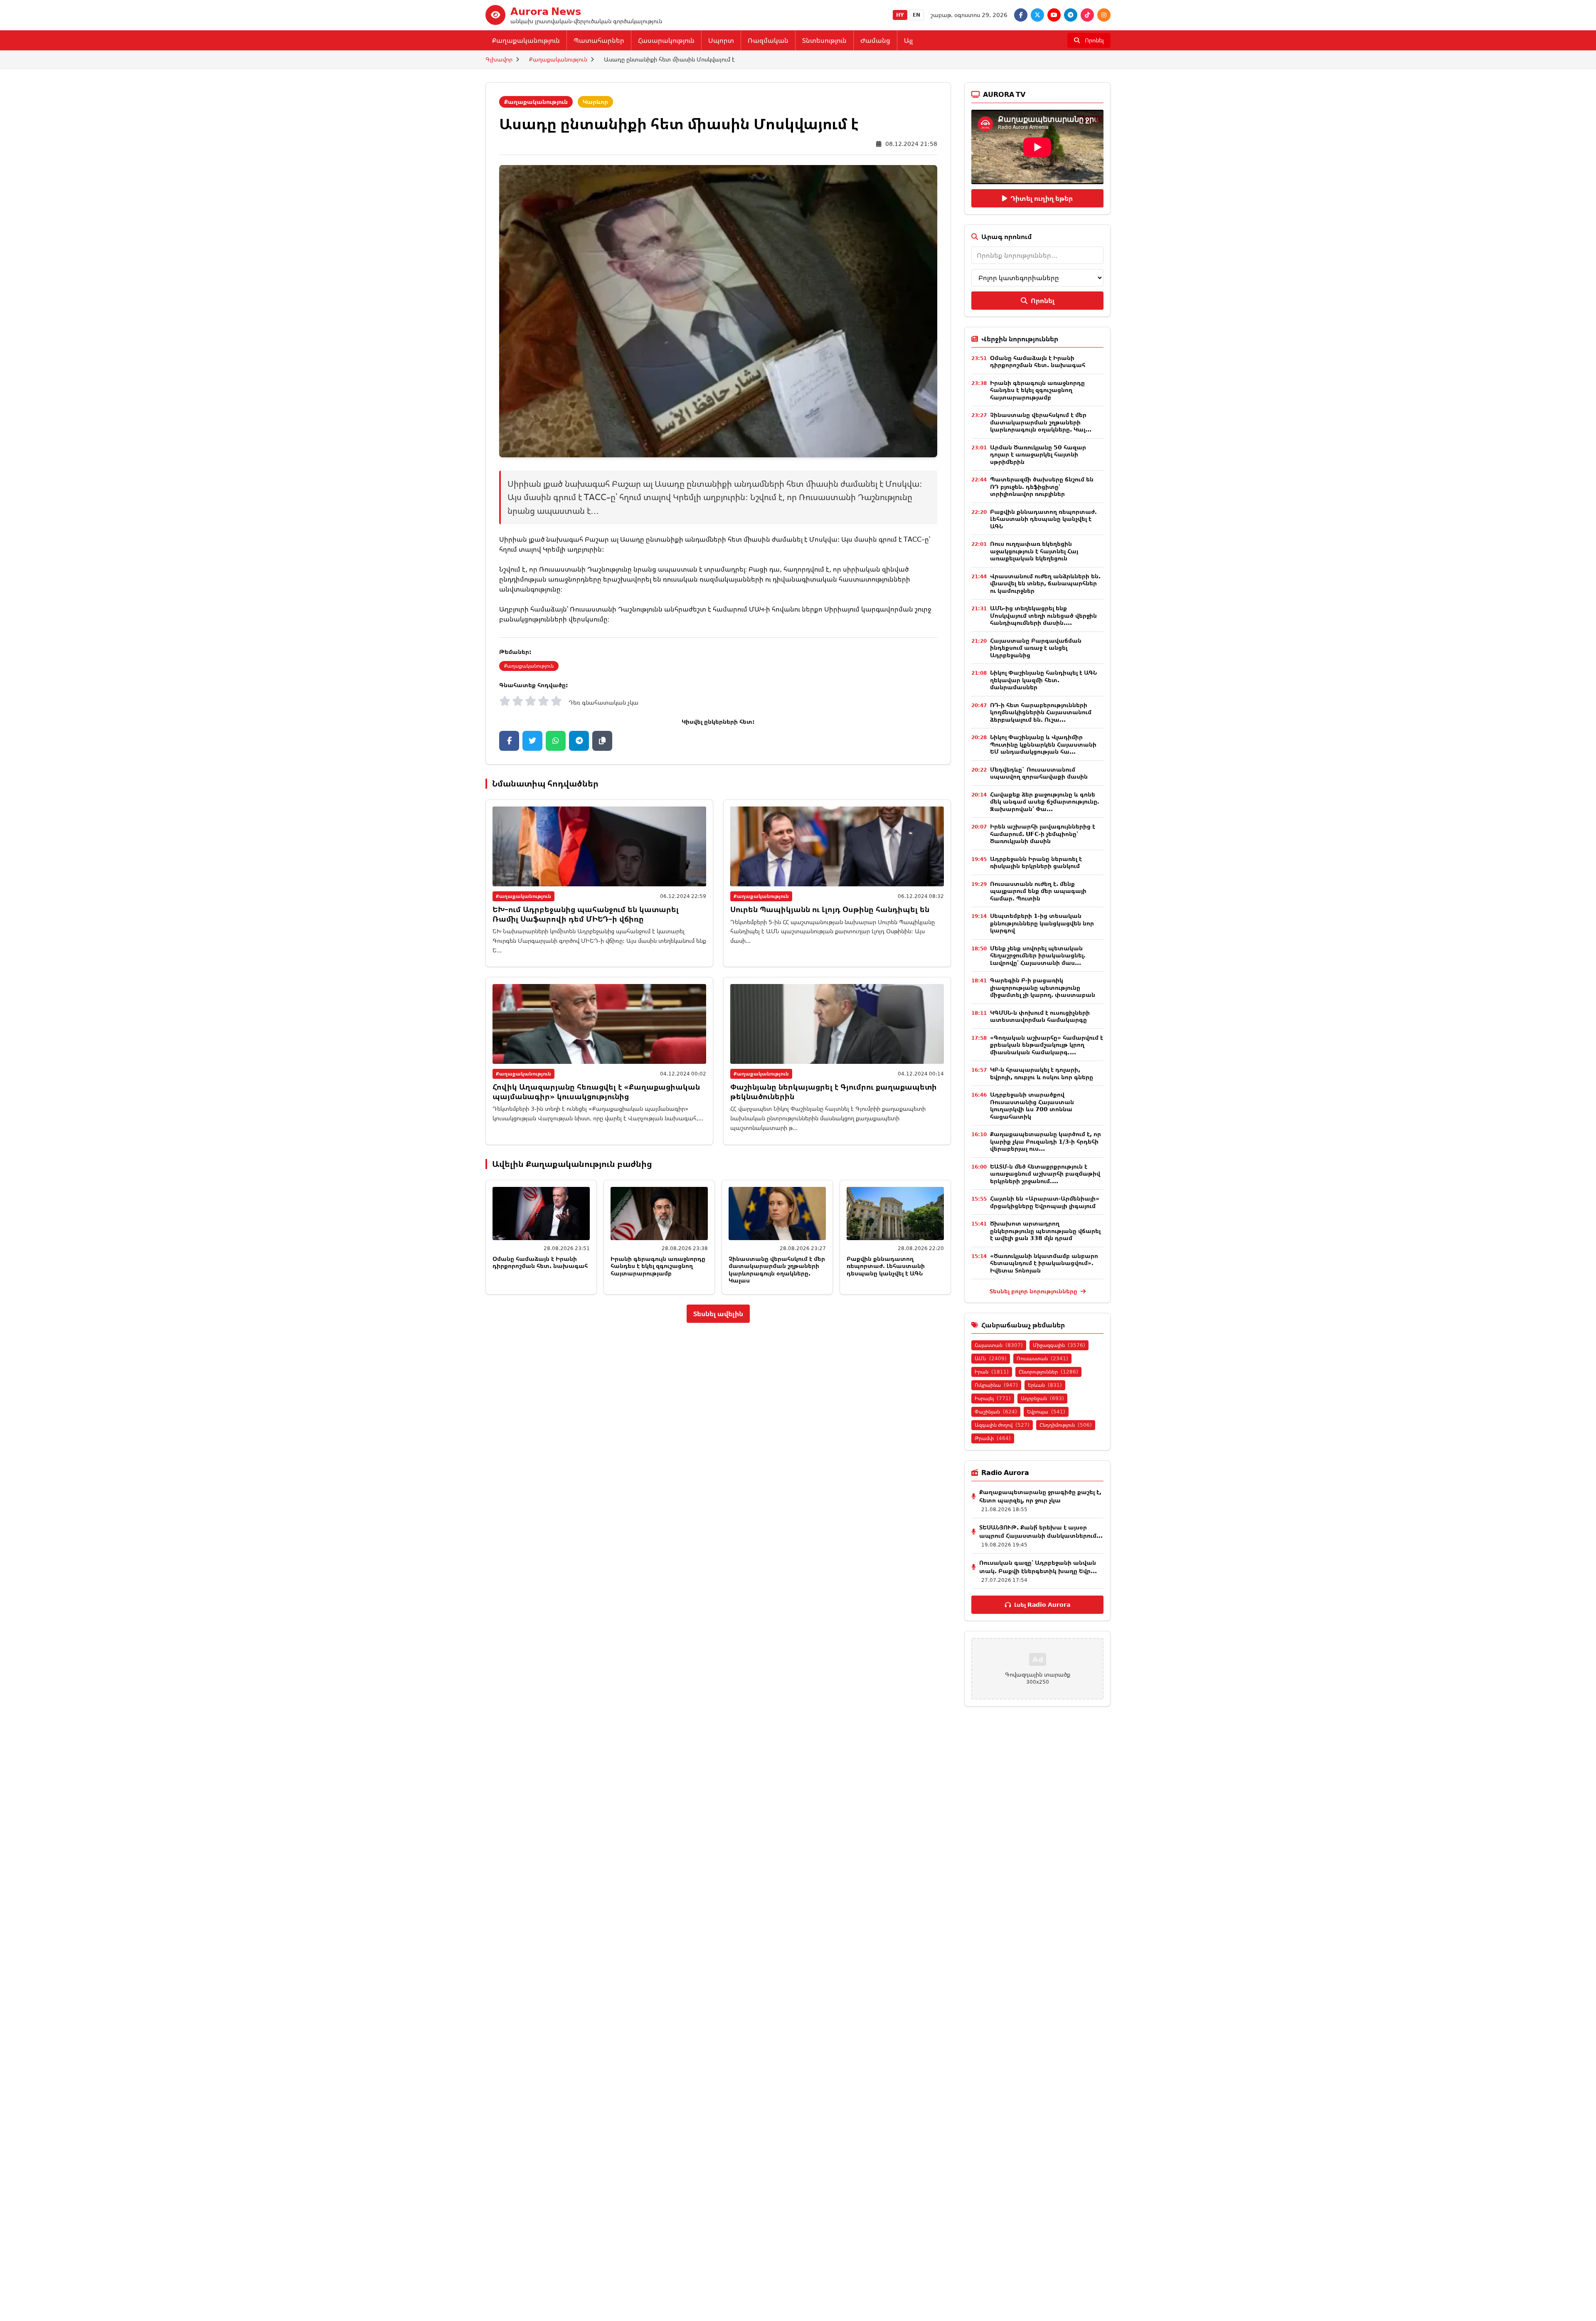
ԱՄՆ (991, 1358)
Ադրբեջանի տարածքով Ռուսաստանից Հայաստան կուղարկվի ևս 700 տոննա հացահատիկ (1032, 1105)
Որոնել (1043, 301)
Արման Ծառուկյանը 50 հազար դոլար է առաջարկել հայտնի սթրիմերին (1038, 454)
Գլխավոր (499, 59)
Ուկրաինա (996, 1385)
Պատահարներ (599, 40)
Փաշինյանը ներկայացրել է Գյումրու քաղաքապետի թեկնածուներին (834, 1091)
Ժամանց (875, 40)
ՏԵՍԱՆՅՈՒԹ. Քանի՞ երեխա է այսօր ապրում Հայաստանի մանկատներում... (1041, 1531)
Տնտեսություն (824, 40)
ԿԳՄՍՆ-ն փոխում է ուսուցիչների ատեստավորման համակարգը (1040, 1016)
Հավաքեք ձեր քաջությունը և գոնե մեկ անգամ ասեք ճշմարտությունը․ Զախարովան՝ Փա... (1045, 802)
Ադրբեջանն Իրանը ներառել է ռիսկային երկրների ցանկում (1036, 862)
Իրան (992, 1372)
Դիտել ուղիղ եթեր (1042, 198)
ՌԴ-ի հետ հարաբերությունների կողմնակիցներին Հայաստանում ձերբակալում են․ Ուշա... (1041, 712)
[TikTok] (1087, 15)
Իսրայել (993, 1398)
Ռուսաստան (1042, 1358)
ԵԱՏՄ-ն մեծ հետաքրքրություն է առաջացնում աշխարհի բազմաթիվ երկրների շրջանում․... (1045, 1174)
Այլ (908, 40)
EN (916, 15)
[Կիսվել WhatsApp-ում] (556, 741)
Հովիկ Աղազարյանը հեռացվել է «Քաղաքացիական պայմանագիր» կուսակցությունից (596, 1091)
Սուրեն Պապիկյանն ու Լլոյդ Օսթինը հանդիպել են (830, 909)
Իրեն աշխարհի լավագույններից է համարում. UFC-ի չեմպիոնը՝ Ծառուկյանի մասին (1043, 834)
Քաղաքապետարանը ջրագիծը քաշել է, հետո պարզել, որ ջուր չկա (1040, 1496)
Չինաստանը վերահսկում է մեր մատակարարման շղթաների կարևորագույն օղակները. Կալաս (777, 1270)
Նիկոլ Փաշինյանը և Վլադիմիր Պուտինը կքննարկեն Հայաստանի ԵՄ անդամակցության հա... (1043, 744)
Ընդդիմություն (1066, 1425)
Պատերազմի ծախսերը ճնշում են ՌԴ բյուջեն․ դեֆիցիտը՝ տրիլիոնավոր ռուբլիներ (1042, 486)
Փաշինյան (996, 1412)
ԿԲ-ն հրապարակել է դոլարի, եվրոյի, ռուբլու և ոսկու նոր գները (1042, 1073)
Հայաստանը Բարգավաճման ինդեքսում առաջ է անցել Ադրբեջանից (1036, 648)
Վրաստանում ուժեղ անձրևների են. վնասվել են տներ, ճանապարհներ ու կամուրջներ (1045, 583)
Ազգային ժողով (1002, 1425)
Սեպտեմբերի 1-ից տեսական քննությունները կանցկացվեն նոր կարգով (1042, 923)
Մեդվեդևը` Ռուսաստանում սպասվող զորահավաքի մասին (1039, 773)
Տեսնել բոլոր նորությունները (1034, 1291)
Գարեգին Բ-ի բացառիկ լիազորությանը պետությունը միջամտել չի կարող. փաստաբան (1043, 987)
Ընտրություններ (1048, 1372)
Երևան (1045, 1385)
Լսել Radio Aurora (1042, 1604)
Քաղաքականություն (526, 40)
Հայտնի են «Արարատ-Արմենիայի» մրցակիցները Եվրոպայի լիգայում (1045, 1202)
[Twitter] (1037, 15)
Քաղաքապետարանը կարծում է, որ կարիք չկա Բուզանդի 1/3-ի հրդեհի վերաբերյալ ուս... (1046, 1141)
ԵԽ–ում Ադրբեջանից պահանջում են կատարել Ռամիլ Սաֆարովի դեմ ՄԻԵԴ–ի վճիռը (586, 914)
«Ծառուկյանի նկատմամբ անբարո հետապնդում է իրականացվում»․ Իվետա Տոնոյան (1044, 1263)
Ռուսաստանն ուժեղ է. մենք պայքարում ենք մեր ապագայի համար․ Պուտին (1038, 891)
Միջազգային (1059, 1345)
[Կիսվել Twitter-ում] (532, 741)
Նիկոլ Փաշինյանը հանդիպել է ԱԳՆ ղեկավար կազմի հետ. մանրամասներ (1043, 680)
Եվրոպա (1046, 1412)
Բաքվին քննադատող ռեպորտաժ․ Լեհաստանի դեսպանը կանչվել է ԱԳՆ (886, 1266)
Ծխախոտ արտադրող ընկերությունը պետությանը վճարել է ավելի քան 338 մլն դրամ (1045, 1231)
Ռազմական (768, 40)
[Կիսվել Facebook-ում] (509, 741)
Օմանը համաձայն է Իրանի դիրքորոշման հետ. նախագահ (540, 1262)
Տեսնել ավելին (718, 1314)
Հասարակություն (666, 40)
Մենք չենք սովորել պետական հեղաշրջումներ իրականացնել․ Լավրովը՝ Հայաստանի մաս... (1038, 955)
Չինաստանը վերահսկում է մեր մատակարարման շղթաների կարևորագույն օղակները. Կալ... (1041, 422)
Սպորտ (721, 40)
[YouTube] (1054, 15)
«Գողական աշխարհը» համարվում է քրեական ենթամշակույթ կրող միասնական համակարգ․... (1047, 1045)
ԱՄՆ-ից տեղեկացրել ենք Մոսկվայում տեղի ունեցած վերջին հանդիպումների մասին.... (1043, 615)
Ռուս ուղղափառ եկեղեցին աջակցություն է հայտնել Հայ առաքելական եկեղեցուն (1034, 551)
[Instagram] (1104, 15)
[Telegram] (1071, 15)
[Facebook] (1021, 15)
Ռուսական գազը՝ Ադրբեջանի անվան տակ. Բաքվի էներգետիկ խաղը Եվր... (1038, 1567)
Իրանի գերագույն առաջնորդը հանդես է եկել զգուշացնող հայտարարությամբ (658, 1266)
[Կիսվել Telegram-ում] (579, 741)
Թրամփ (993, 1438)
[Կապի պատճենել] (602, 741)
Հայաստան (999, 1345)
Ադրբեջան (1042, 1398)
